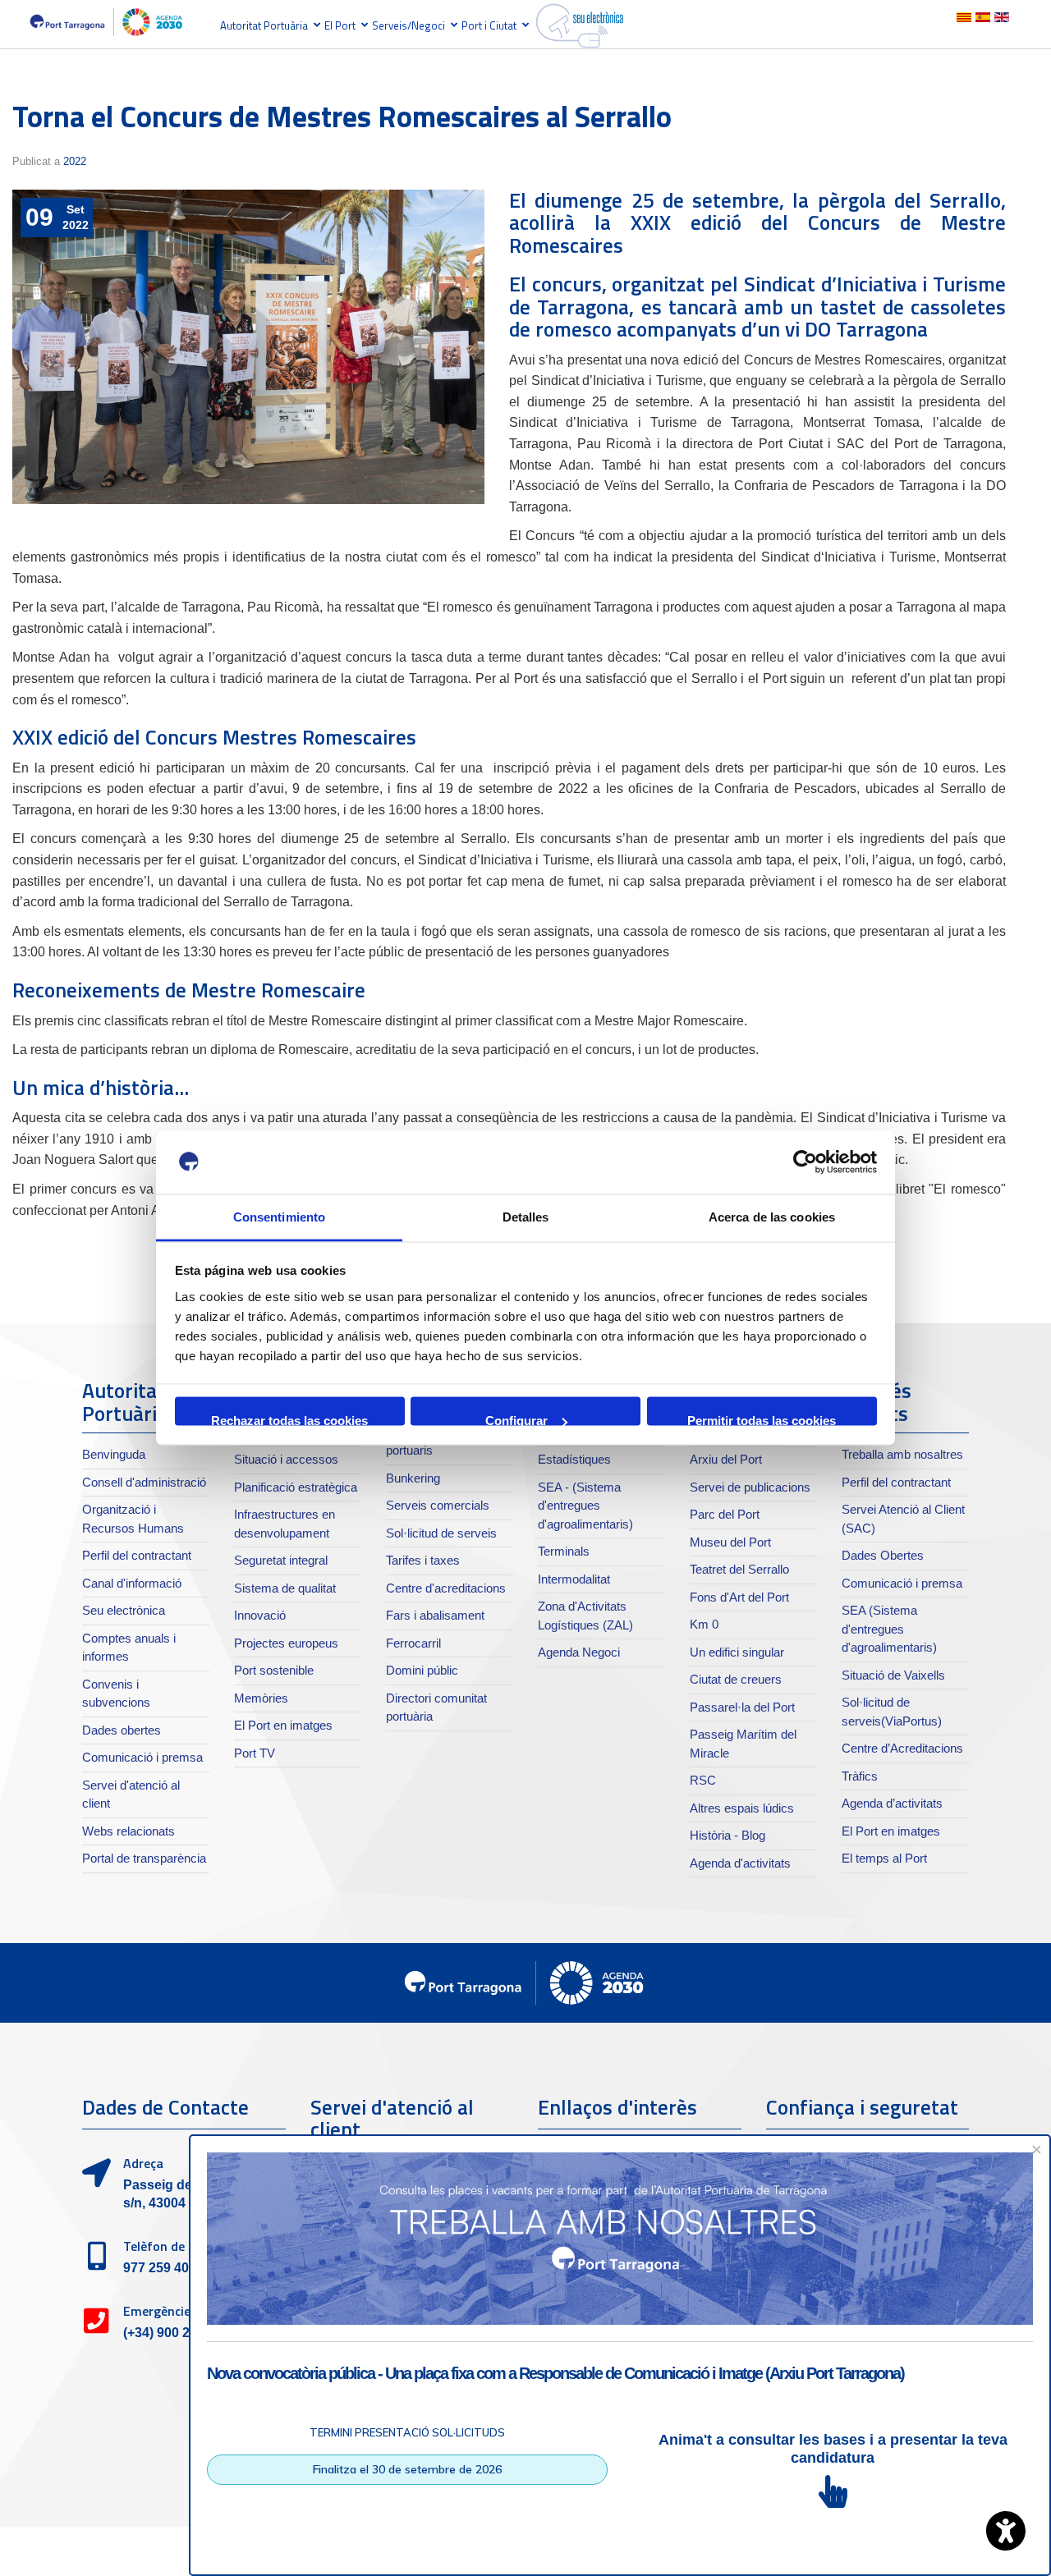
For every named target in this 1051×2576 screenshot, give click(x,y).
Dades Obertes (883, 1555)
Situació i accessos (286, 1459)
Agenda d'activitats (740, 1863)
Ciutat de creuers (736, 1679)
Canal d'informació (132, 1583)
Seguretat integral (281, 1560)
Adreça (143, 2163)
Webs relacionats (129, 1831)
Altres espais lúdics (742, 1808)
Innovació (260, 1615)
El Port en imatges (283, 1725)
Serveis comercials (438, 1505)
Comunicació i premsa (142, 1757)
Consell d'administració (144, 1482)
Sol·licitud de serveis (441, 1533)
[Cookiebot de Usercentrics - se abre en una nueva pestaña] (805, 1162)
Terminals (564, 1551)
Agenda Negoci (579, 1652)
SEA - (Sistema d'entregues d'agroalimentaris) (585, 1506)
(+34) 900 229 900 (177, 2333)
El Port (340, 25)
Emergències (160, 2311)
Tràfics (860, 1776)
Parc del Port (725, 1514)
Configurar (516, 1420)
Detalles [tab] (526, 1216)
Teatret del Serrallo (739, 1569)
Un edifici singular (737, 1652)
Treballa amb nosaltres (902, 1454)
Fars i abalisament (435, 1615)
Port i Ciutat (489, 25)
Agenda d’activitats (892, 1803)
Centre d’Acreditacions (902, 1748)
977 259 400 (160, 2268)
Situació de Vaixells (893, 1675)
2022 (75, 161)
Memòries (261, 1698)
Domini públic (422, 1670)
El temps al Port (884, 1858)
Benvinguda (114, 1454)
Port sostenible (274, 1670)
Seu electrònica (124, 1610)
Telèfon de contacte (181, 2246)
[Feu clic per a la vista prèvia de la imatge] (248, 347)
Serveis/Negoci (408, 25)
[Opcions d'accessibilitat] (1006, 2531)
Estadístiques (574, 1459)
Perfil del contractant (137, 1555)
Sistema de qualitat (285, 1588)
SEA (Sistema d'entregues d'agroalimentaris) (889, 1629)
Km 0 (704, 1624)
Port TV (255, 1753)
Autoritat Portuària (264, 25)
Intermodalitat (574, 1579)
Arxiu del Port (726, 1459)
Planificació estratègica (296, 1487)
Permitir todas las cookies (762, 1420)
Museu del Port (730, 1542)
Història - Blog (727, 1835)
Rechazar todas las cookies (289, 1420)
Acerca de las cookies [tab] (772, 1216)
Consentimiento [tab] (279, 1216)
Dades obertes (122, 1730)
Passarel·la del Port (742, 1707)
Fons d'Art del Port (739, 1597)
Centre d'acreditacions (446, 1588)
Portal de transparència (144, 1858)
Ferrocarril (413, 1643)
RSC (703, 1780)
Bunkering (413, 1478)
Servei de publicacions (750, 1487)
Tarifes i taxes (423, 1560)
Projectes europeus (286, 1643)
